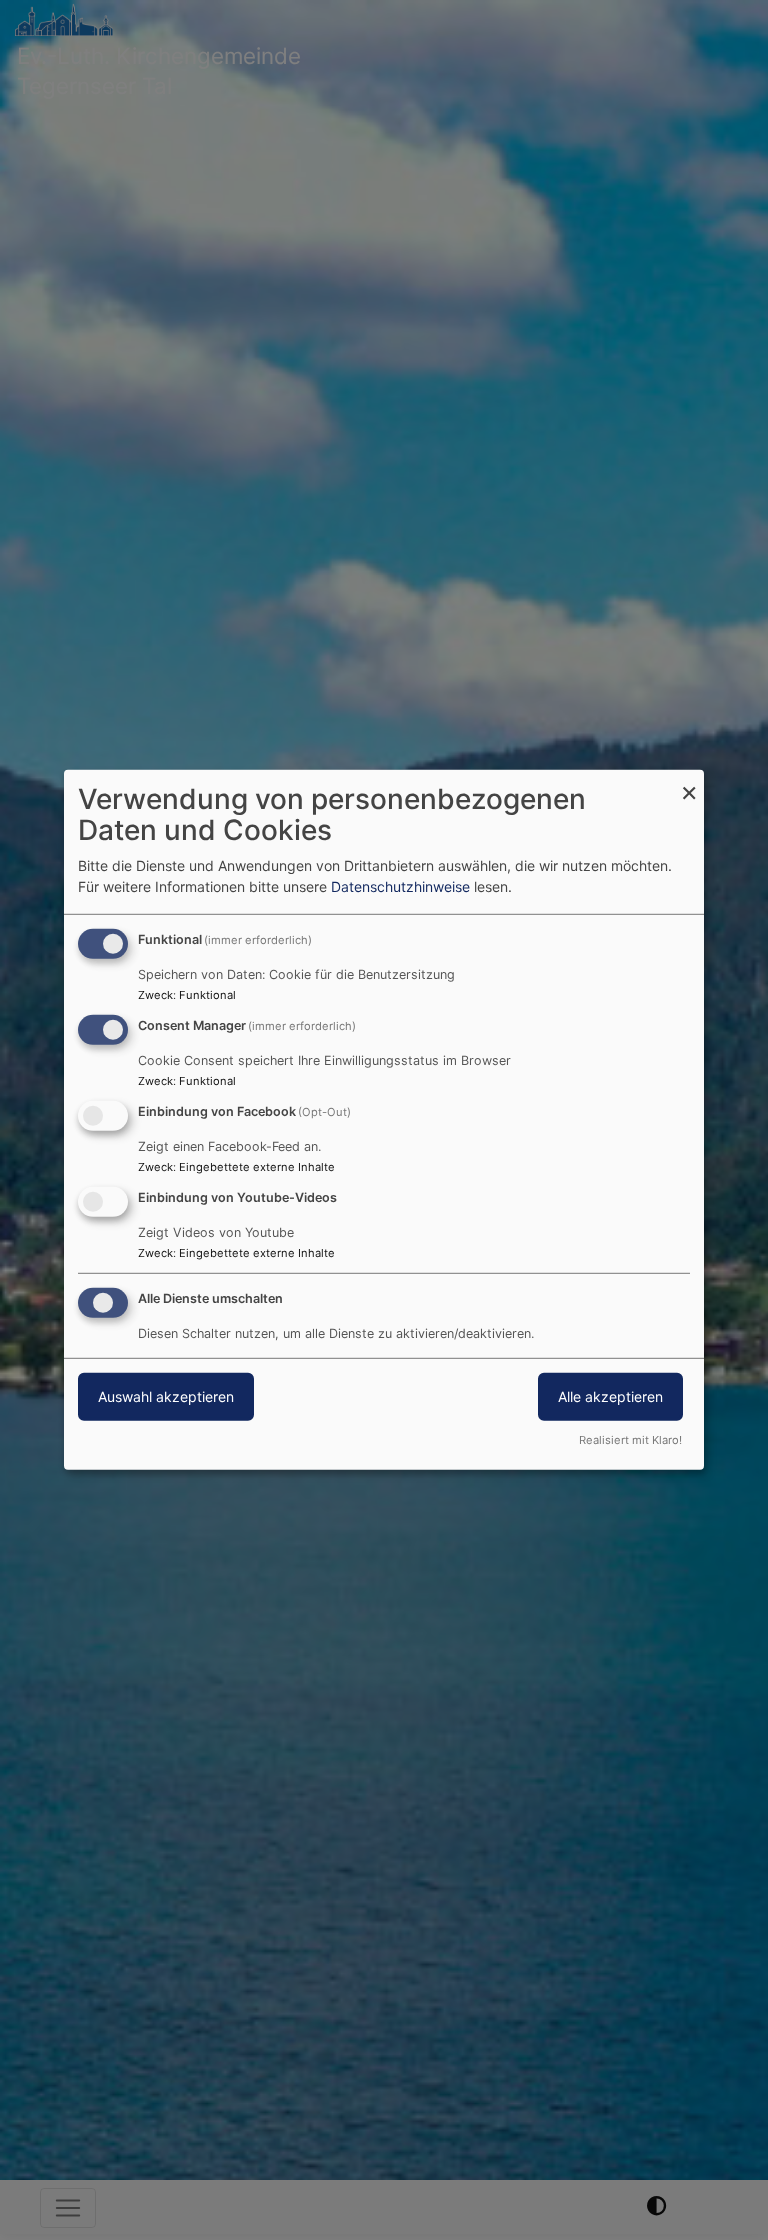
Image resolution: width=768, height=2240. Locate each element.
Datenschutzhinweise (400, 886)
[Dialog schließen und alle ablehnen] (689, 782)
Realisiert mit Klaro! (630, 1440)
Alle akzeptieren (610, 1395)
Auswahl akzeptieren (166, 1395)
